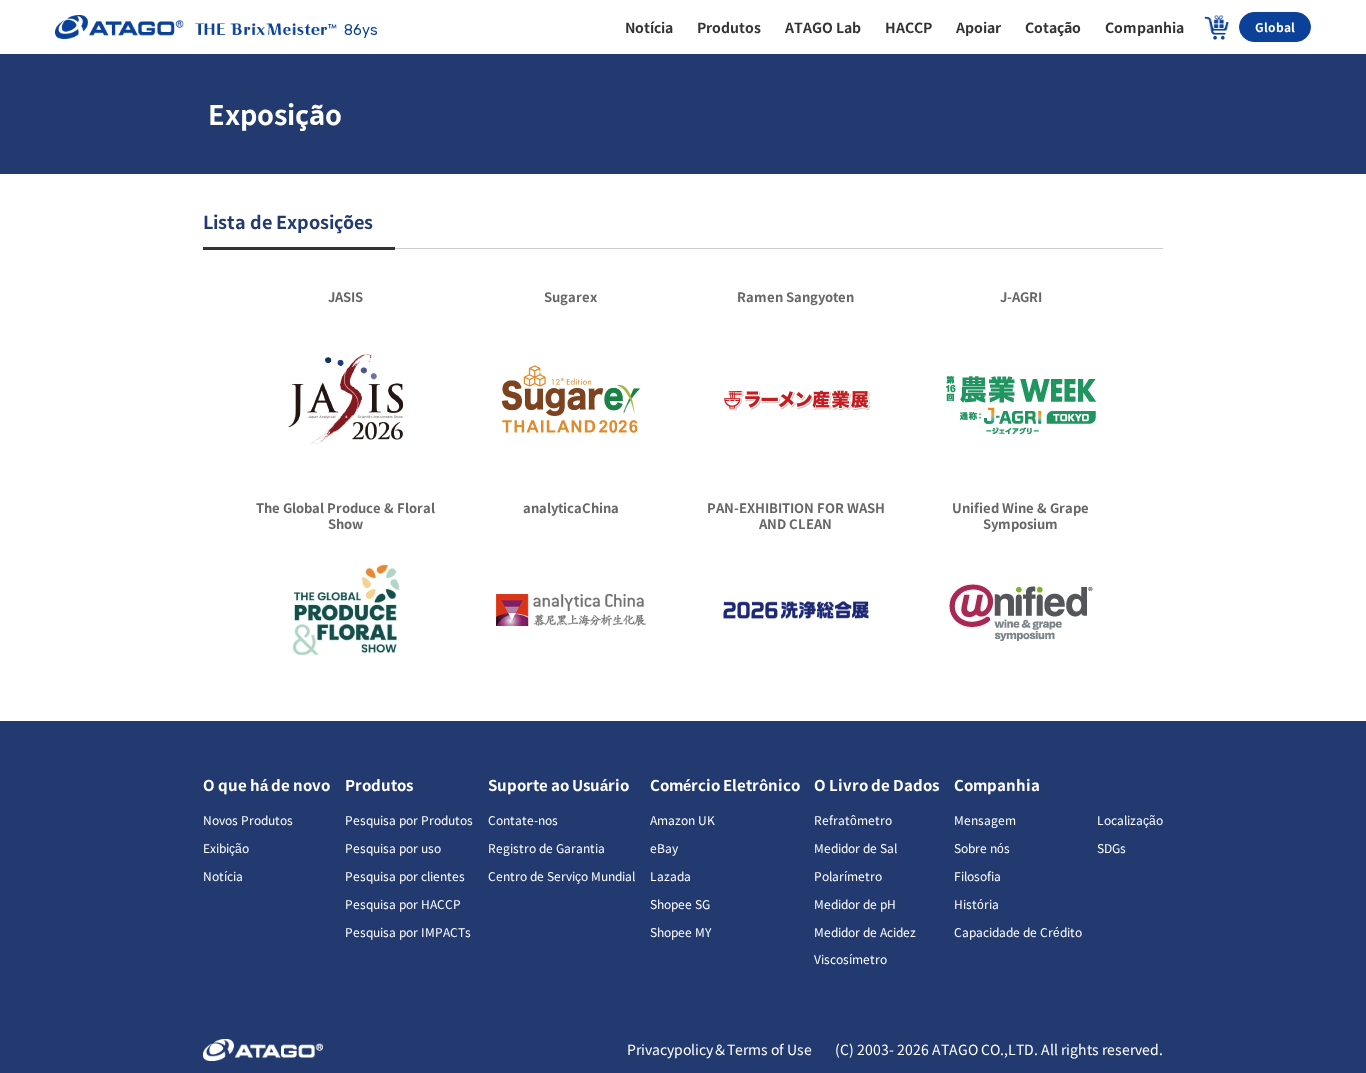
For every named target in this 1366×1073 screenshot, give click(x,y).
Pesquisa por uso (393, 847)
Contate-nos (523, 819)
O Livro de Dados (876, 784)
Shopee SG (680, 903)
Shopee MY (680, 931)
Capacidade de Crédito (1018, 931)
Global (1275, 26)
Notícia (223, 875)
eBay (664, 847)
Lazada (670, 875)
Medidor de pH (855, 903)
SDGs (1111, 847)
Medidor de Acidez (865, 931)
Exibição (226, 847)
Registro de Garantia (546, 847)
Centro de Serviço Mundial (561, 875)
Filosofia (977, 875)
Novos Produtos (248, 819)
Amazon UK (682, 819)
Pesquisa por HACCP (403, 903)
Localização (1130, 819)
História (976, 903)
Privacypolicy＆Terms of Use (721, 1049)
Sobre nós (982, 847)
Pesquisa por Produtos (409, 819)
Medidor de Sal (855, 847)
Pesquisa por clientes (405, 875)
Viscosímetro (850, 958)
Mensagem (985, 819)
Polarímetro (848, 875)
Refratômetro (853, 819)
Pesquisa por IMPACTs (408, 931)
